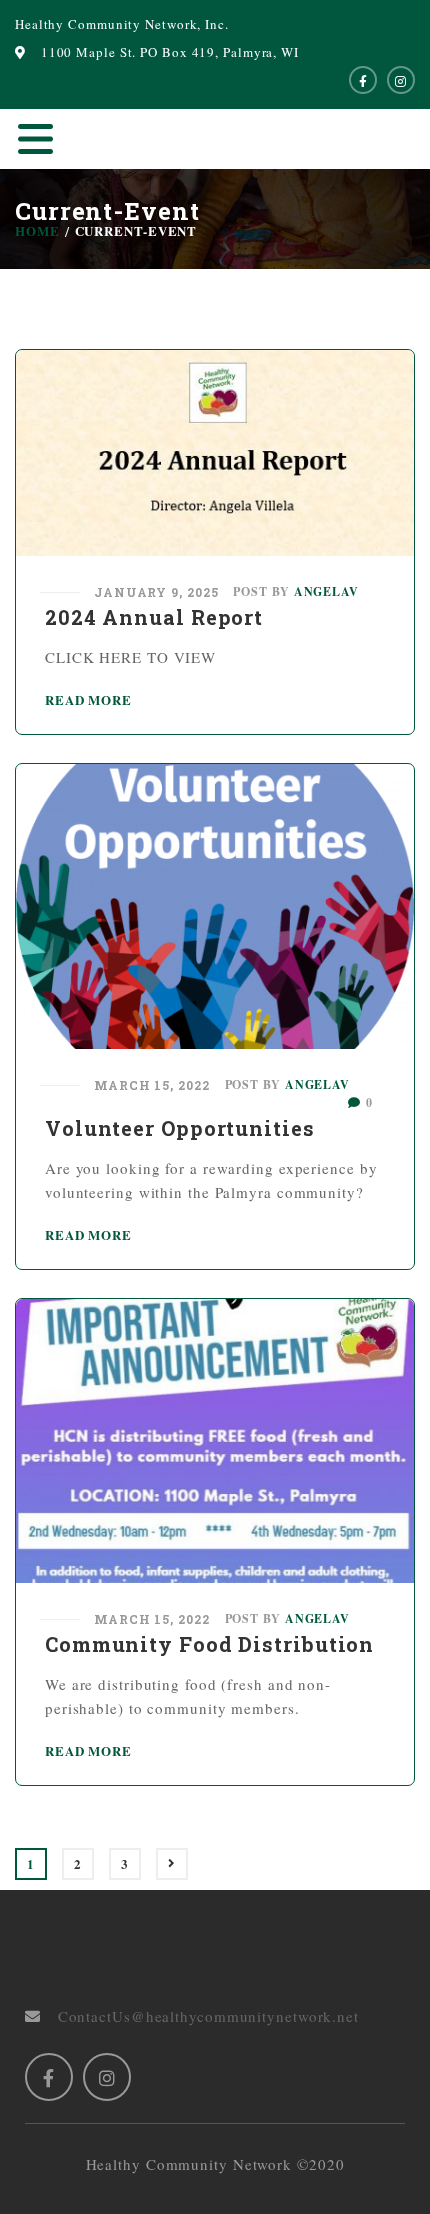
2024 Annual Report (154, 617)
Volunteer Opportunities (180, 1128)
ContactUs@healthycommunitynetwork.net (200, 2016)
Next (172, 1864)
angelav (326, 591)
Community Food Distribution (209, 1644)
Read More (88, 699)
